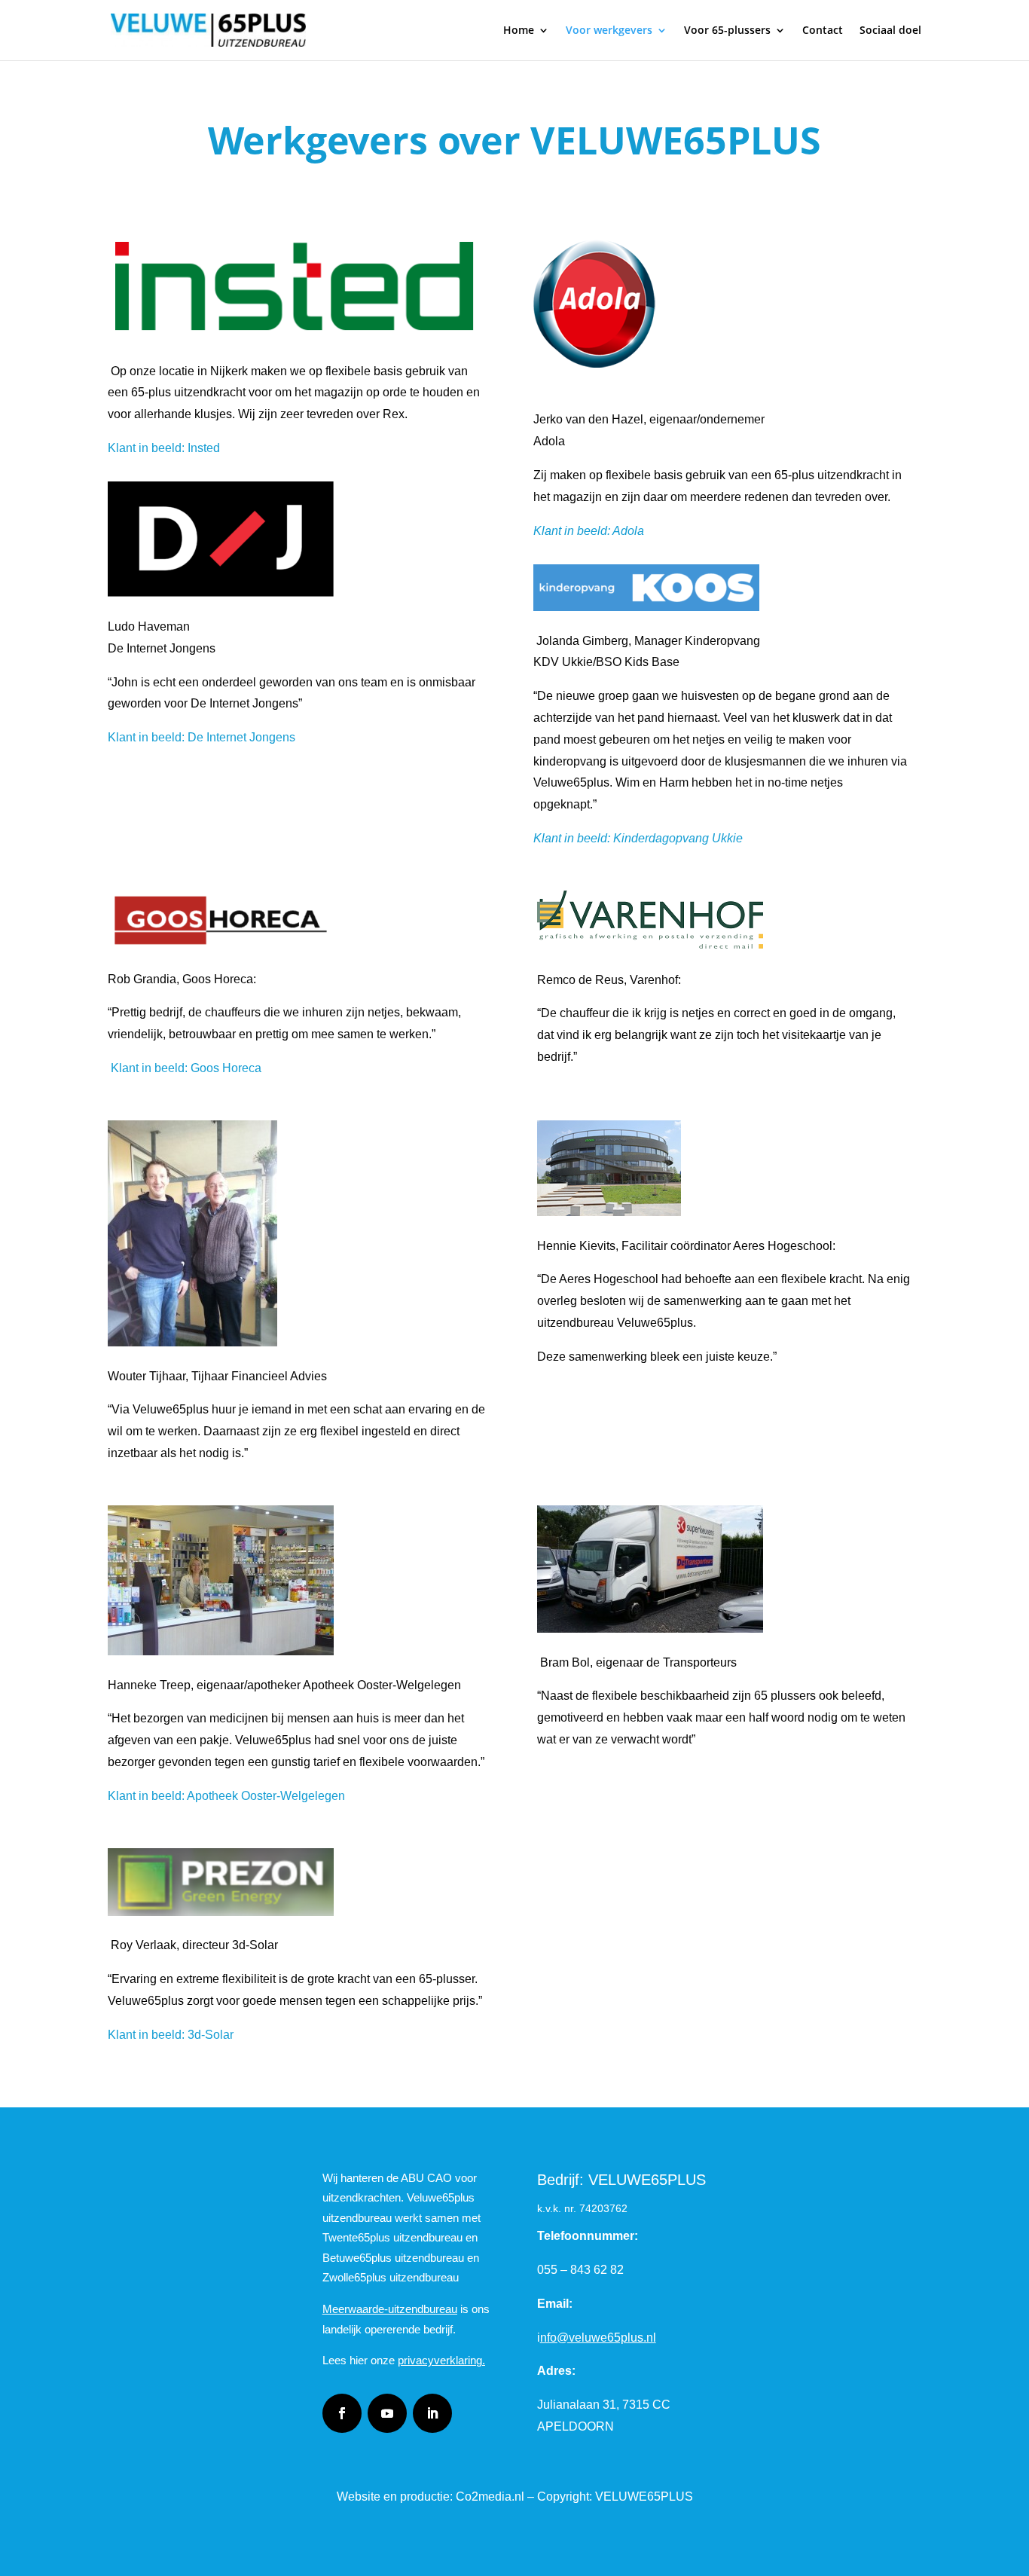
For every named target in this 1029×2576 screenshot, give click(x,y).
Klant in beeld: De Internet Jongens (202, 737)
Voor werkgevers (609, 31)
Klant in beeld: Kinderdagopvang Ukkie (638, 838)
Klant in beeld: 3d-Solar (171, 2035)
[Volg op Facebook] (342, 2413)
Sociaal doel (890, 31)
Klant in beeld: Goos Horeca (186, 1068)
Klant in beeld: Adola (589, 531)
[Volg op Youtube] (387, 2413)
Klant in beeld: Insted (164, 448)
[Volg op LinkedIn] (432, 2413)
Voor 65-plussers (727, 31)
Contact (823, 31)
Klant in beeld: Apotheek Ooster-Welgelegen (226, 1796)
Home (519, 31)
